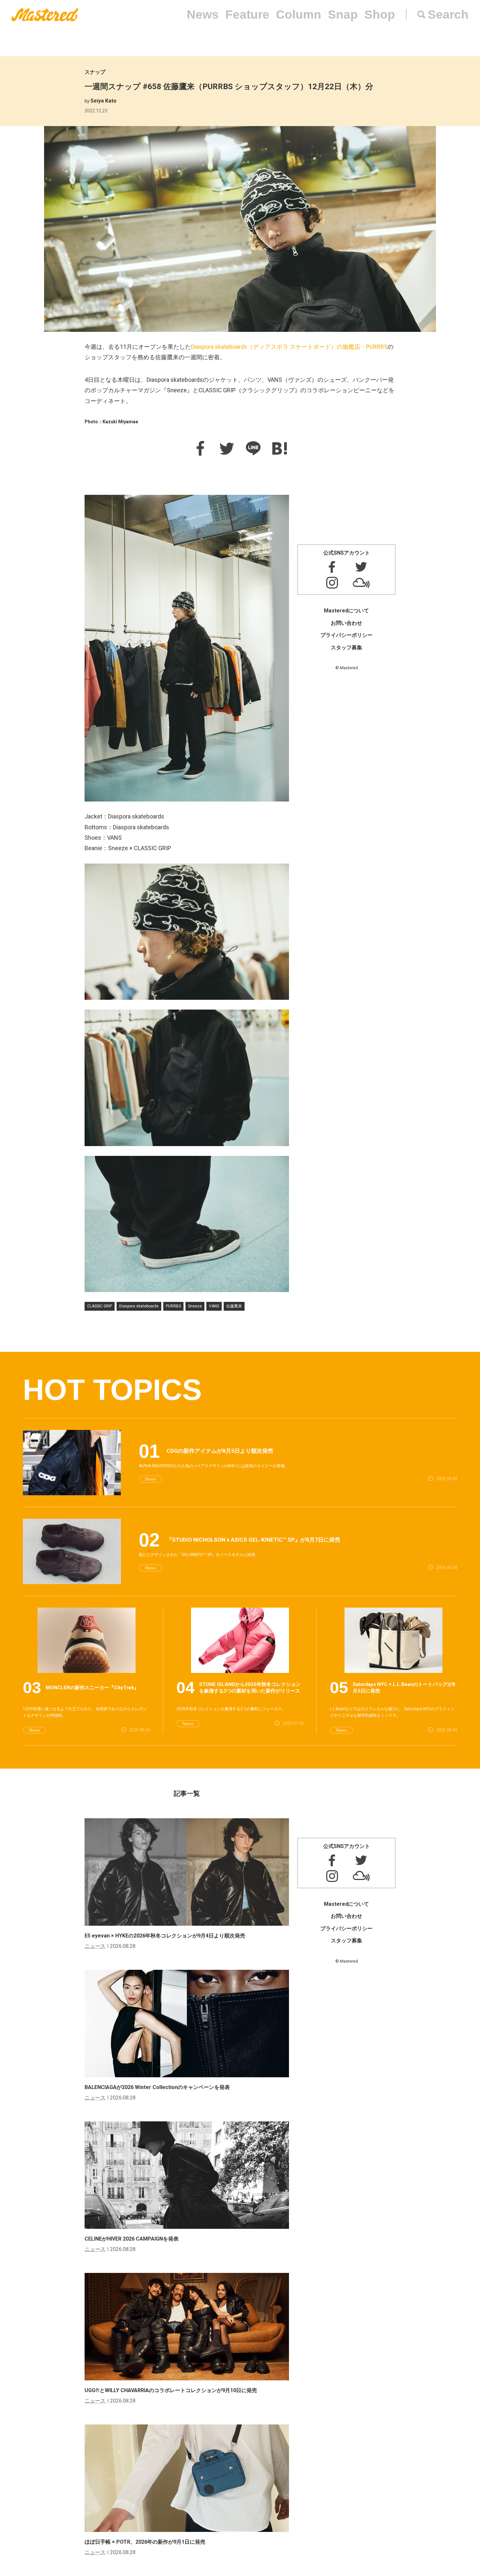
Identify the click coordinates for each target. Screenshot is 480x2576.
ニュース (95, 1946)
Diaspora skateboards (139, 1306)
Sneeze (195, 1306)
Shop (380, 15)
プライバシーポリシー (346, 635)
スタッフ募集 (346, 648)
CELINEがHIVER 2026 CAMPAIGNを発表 (132, 2239)
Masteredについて (346, 611)
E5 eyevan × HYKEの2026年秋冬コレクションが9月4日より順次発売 (165, 1936)
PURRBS (173, 1306)
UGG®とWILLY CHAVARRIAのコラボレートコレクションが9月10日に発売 (171, 2390)
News (203, 15)
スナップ (95, 72)
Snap (343, 15)
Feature (247, 15)
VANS (214, 1306)
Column (299, 15)
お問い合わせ (346, 623)
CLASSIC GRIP (100, 1306)
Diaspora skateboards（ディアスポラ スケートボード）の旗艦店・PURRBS (289, 347)
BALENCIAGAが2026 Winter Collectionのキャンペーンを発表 (157, 2087)
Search (448, 15)
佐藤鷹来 (234, 1306)
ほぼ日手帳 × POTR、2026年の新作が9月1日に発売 (145, 2542)
